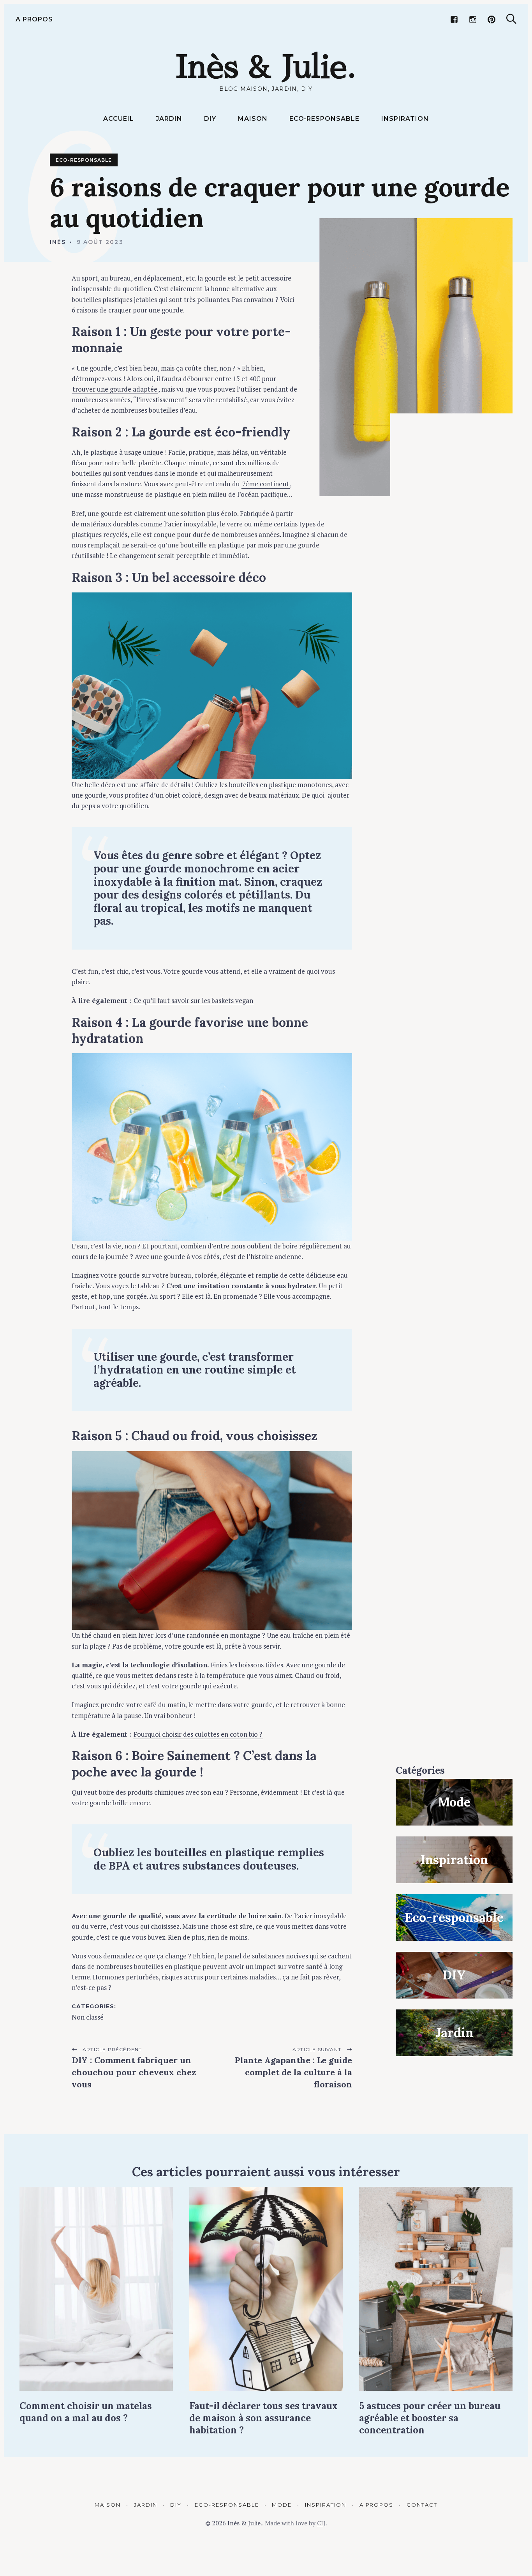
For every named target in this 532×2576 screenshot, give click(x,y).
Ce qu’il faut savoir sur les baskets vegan (193, 1000)
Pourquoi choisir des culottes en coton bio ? (198, 1734)
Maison (253, 119)
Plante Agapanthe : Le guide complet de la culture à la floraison (293, 2072)
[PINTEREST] (491, 19)
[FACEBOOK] (454, 19)
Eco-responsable (324, 119)
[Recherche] (511, 19)
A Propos (34, 19)
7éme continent (266, 484)
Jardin (169, 119)
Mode (282, 2505)
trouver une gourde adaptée (115, 389)
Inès (58, 242)
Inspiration (405, 119)
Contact (422, 2505)
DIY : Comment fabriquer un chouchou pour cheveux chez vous (134, 2072)
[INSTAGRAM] (473, 19)
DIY (210, 119)
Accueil (119, 119)
